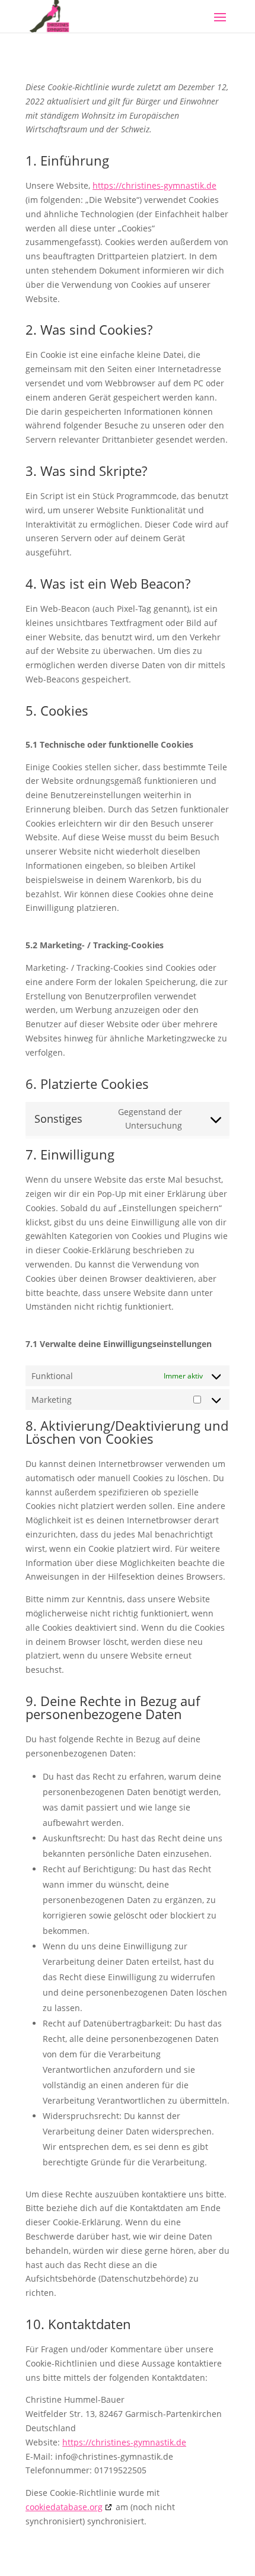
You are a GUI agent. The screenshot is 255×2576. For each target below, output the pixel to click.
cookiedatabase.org (64, 2507)
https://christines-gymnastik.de (154, 185)
